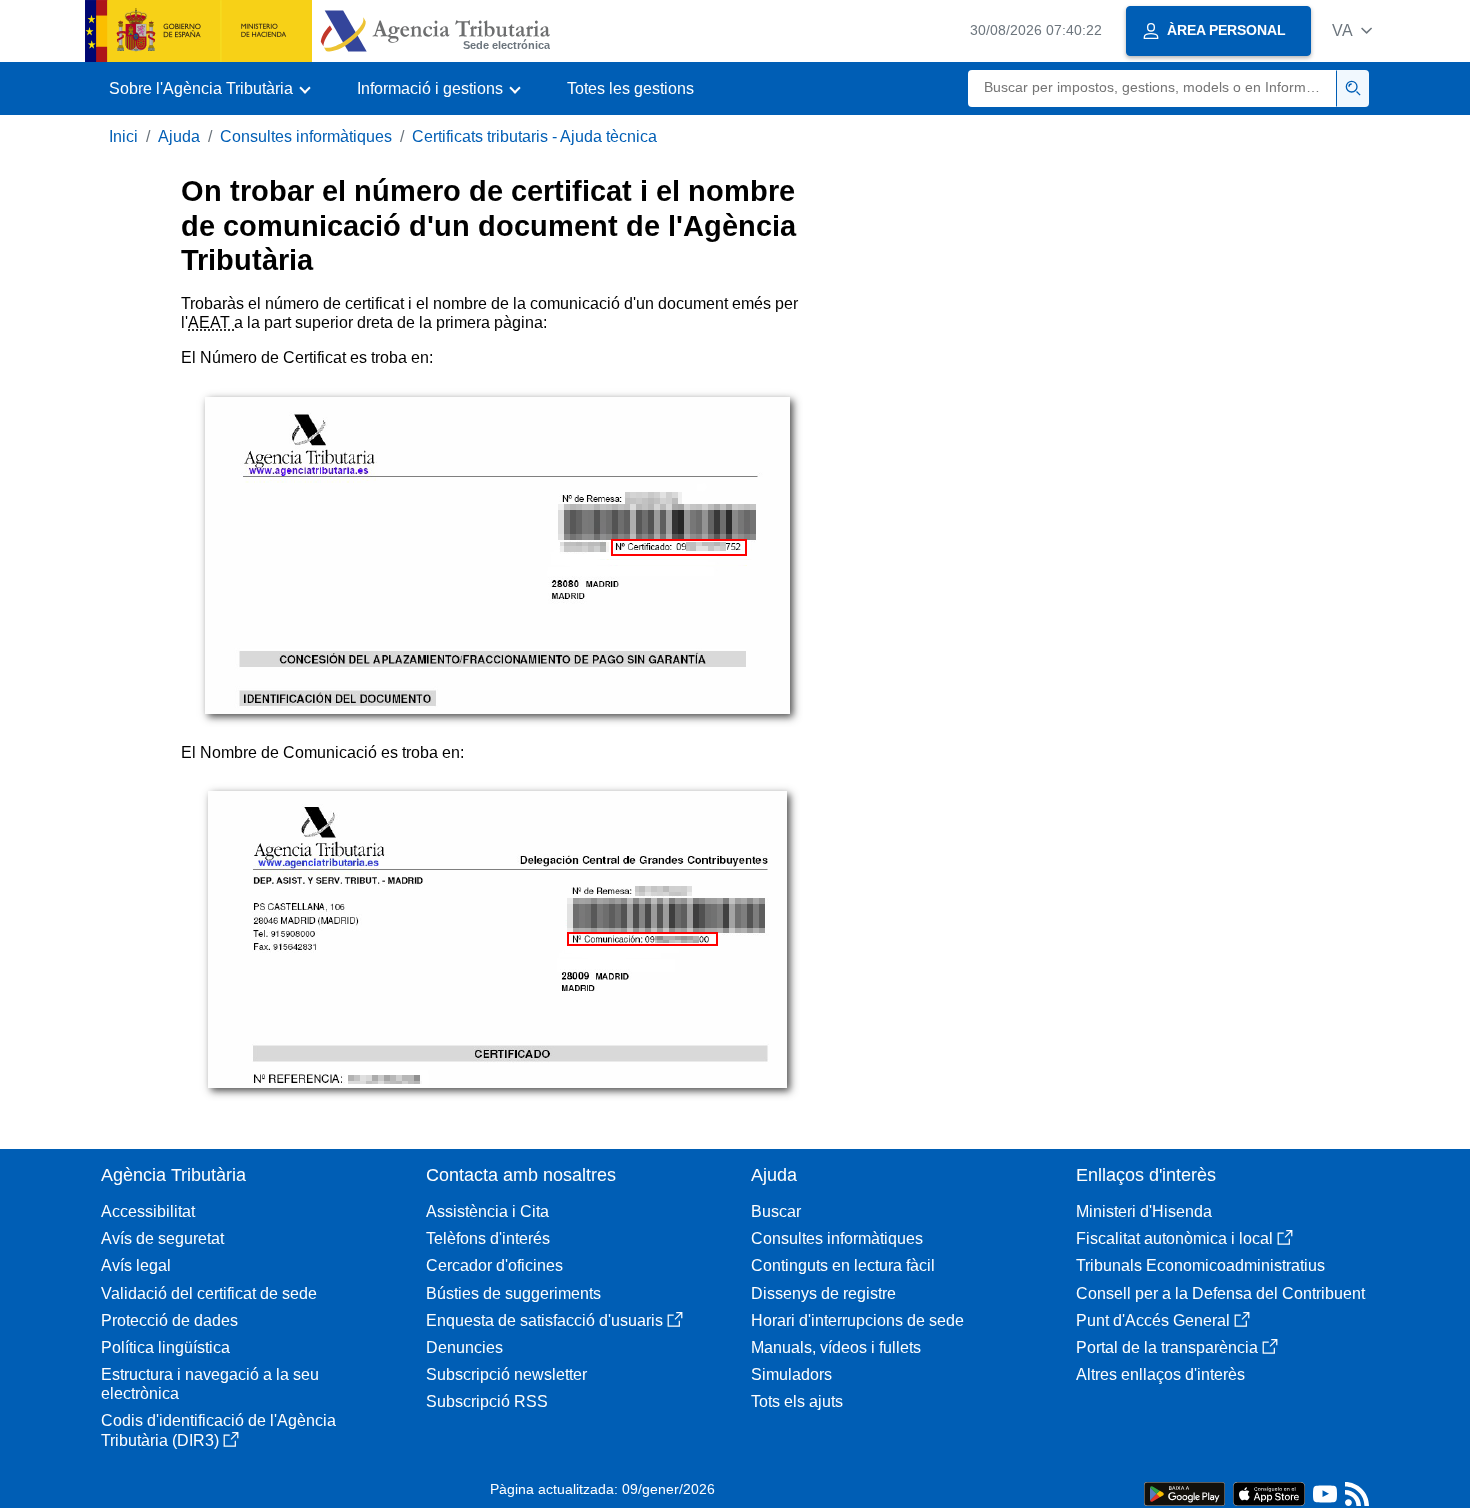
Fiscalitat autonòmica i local (1174, 1238)
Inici (123, 136)
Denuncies (464, 1347)
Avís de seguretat (162, 1238)
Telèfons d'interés (488, 1238)
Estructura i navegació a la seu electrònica (210, 1384)
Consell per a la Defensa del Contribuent (1220, 1293)
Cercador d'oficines (494, 1265)
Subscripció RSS (487, 1401)
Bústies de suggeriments (513, 1293)
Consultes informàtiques (306, 136)
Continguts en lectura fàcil (843, 1265)
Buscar (776, 1211)
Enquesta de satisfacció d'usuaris (544, 1320)
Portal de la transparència (1167, 1347)
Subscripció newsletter (506, 1374)
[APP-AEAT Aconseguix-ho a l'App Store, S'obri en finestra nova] (1269, 1492)
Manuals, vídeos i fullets (836, 1347)
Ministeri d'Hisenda (1144, 1211)
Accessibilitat (148, 1211)
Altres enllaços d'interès (1160, 1374)
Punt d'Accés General (1153, 1320)
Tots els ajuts (797, 1401)
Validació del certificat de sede (209, 1293)
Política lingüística (165, 1347)
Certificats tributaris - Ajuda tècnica (534, 136)
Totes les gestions (630, 88)
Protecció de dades (169, 1320)
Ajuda (179, 136)
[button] (1352, 30)
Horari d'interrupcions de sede (857, 1320)
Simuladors (791, 1374)
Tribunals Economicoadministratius (1200, 1265)
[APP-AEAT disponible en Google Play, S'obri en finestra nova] (1184, 1492)
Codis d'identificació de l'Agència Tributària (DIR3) (218, 1430)
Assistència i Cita (487, 1211)
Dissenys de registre (823, 1293)
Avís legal (136, 1265)
